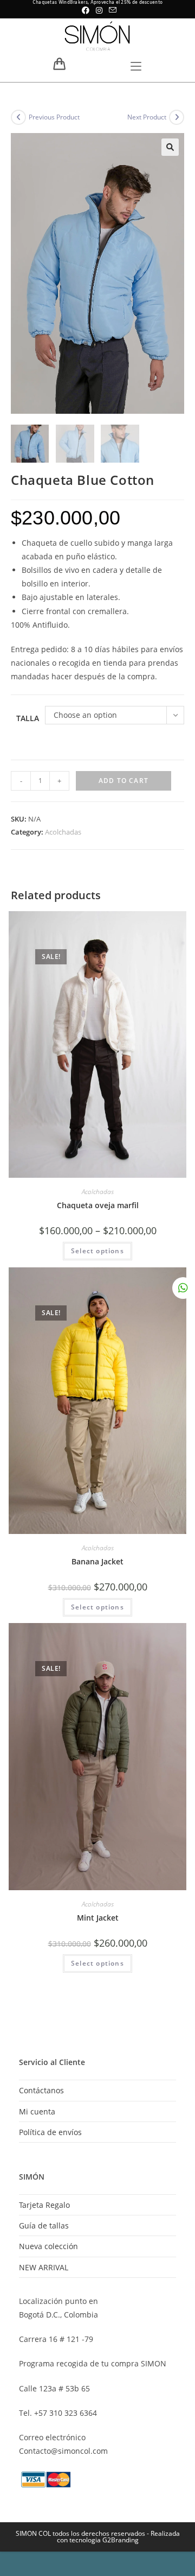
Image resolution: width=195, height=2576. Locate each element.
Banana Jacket (97, 1561)
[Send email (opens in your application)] (111, 10)
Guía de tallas (44, 2225)
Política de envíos (50, 2132)
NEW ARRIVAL (44, 2267)
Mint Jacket (98, 1918)
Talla (28, 718)
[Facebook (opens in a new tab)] (86, 10)
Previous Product (54, 117)
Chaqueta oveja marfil (98, 1205)
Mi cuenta (37, 2111)
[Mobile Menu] (136, 67)
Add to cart (123, 781)
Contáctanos (41, 2090)
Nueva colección (48, 2246)
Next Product (147, 117)
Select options (97, 1251)
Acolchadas (63, 832)
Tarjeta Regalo (44, 2205)
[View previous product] (18, 117)
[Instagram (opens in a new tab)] (99, 10)
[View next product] (177, 117)
